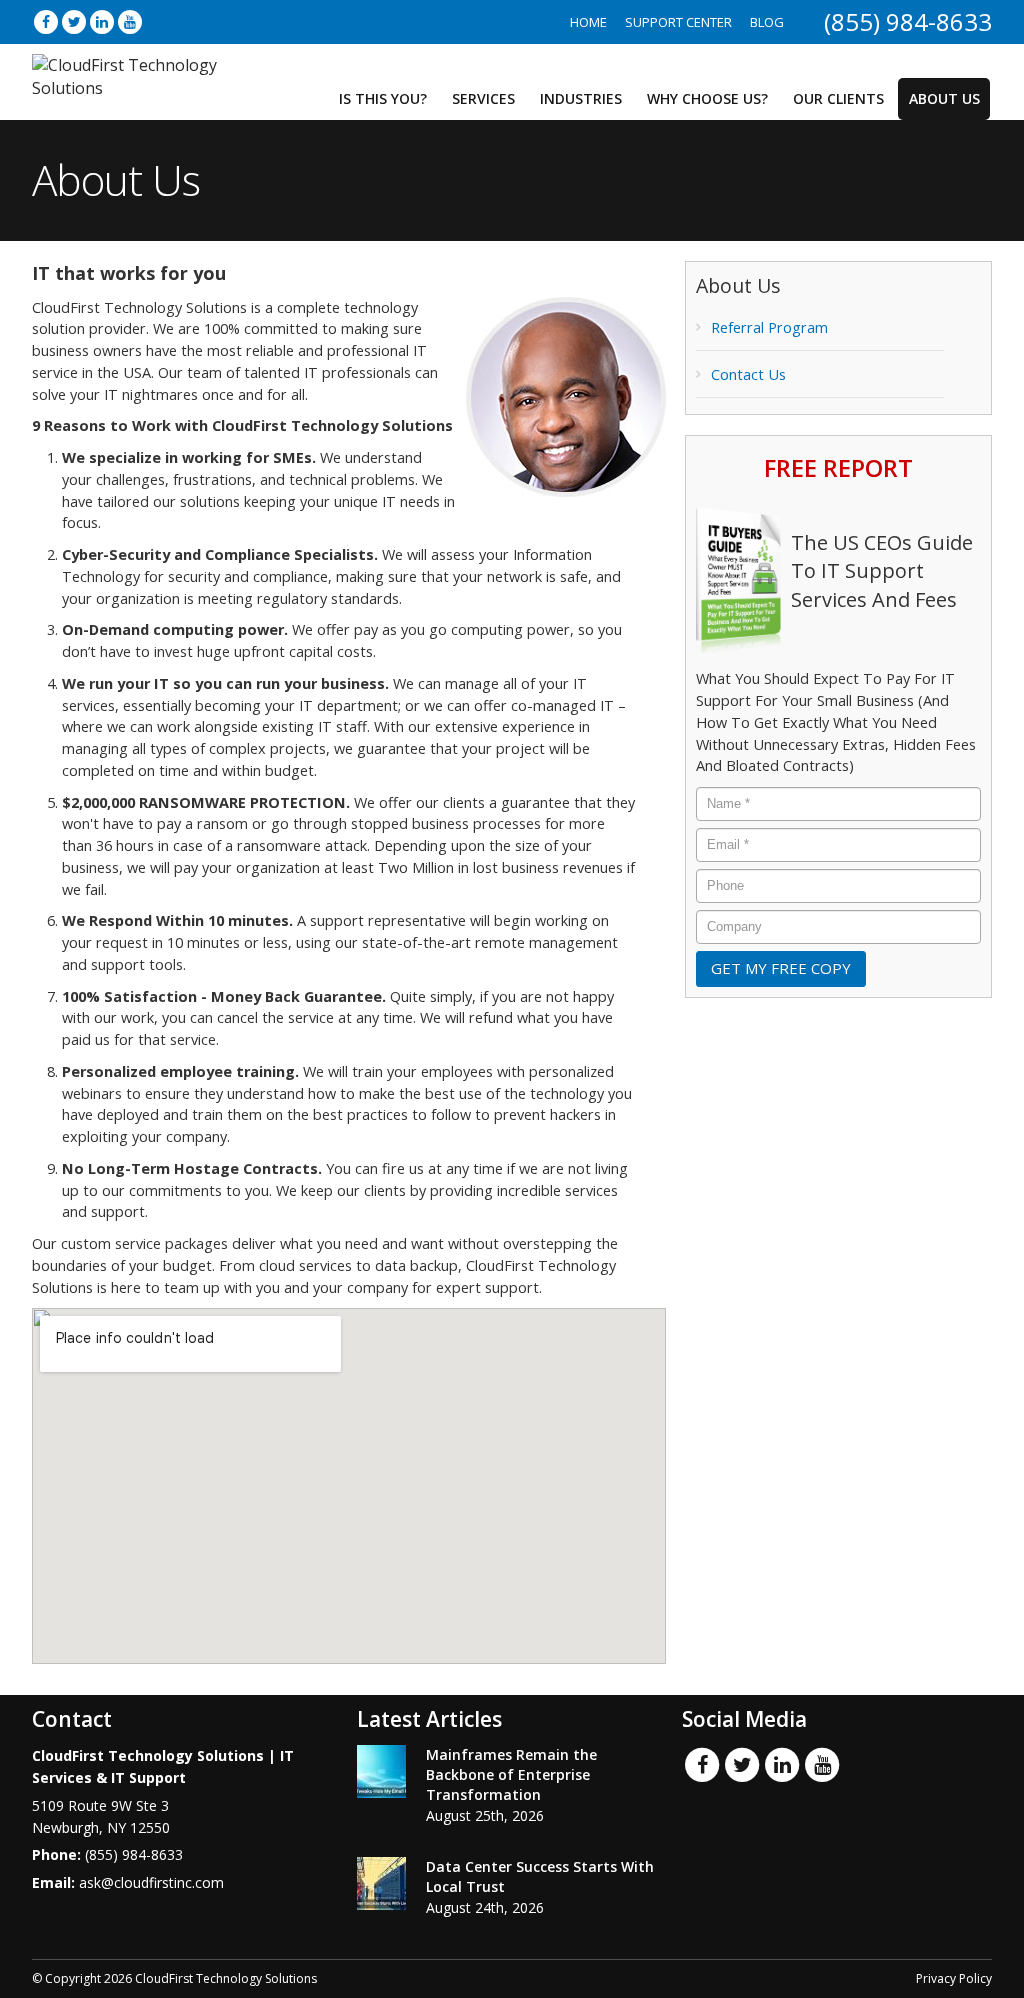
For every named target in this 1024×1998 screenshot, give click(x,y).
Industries (581, 98)
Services (483, 98)
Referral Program (769, 327)
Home (588, 22)
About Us (944, 98)
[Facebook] (46, 21)
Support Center (678, 22)
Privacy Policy (954, 1978)
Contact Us (748, 374)
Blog (767, 22)
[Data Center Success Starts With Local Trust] (381, 1883)
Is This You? (383, 98)
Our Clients (838, 98)
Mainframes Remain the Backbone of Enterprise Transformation (511, 1774)
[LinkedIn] (102, 21)
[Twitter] (74, 21)
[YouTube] (130, 21)
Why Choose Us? (707, 98)
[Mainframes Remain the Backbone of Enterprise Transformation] (381, 1771)
